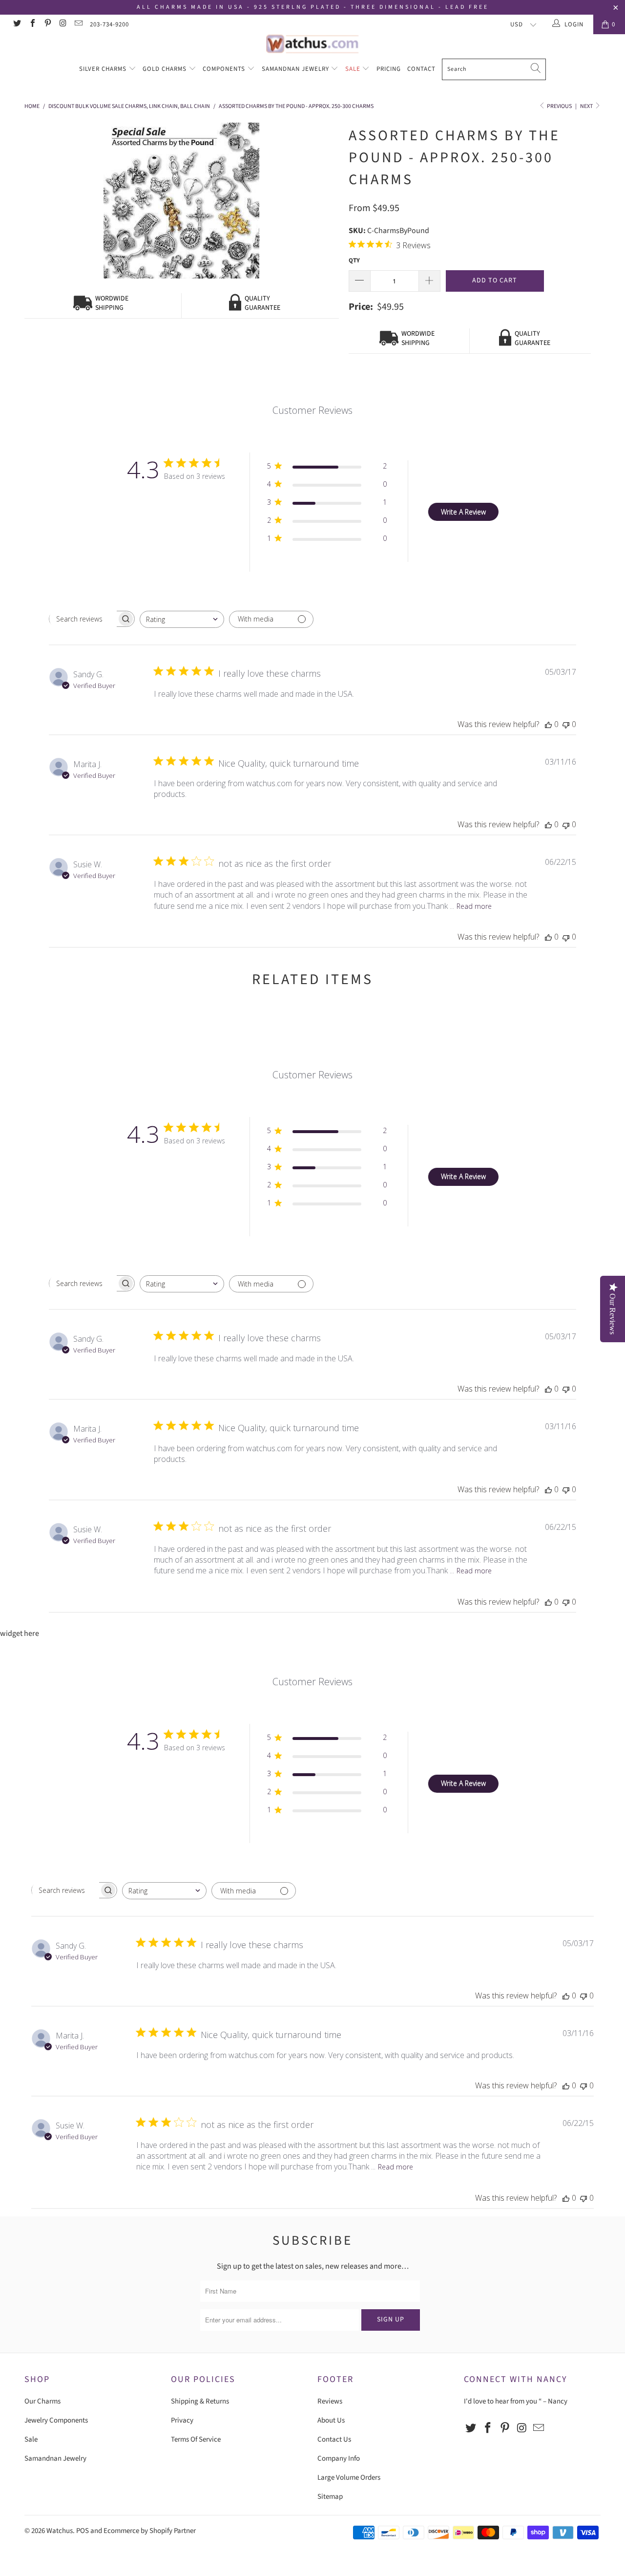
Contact (421, 69)
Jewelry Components (56, 2420)
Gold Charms (166, 69)
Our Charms (42, 2401)
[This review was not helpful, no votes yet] (566, 724)
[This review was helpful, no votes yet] (548, 724)
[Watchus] (312, 44)
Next (587, 106)
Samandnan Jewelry (296, 69)
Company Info (339, 2458)
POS (83, 2531)
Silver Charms (104, 69)
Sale (354, 69)
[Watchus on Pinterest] (47, 24)
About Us (331, 2420)
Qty (354, 260)
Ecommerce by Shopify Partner (150, 2531)
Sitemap (330, 2497)
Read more (474, 906)
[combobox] (182, 619)
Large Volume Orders (349, 2478)
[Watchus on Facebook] (32, 24)
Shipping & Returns (200, 2401)
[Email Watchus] (78, 24)
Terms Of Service (196, 2439)
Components (225, 69)
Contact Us (334, 2439)
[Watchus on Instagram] (62, 24)
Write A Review (463, 512)
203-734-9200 (109, 24)
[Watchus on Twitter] (17, 24)
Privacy (182, 2420)
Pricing (389, 69)
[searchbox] (83, 619)
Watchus (60, 2531)
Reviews (330, 2401)
